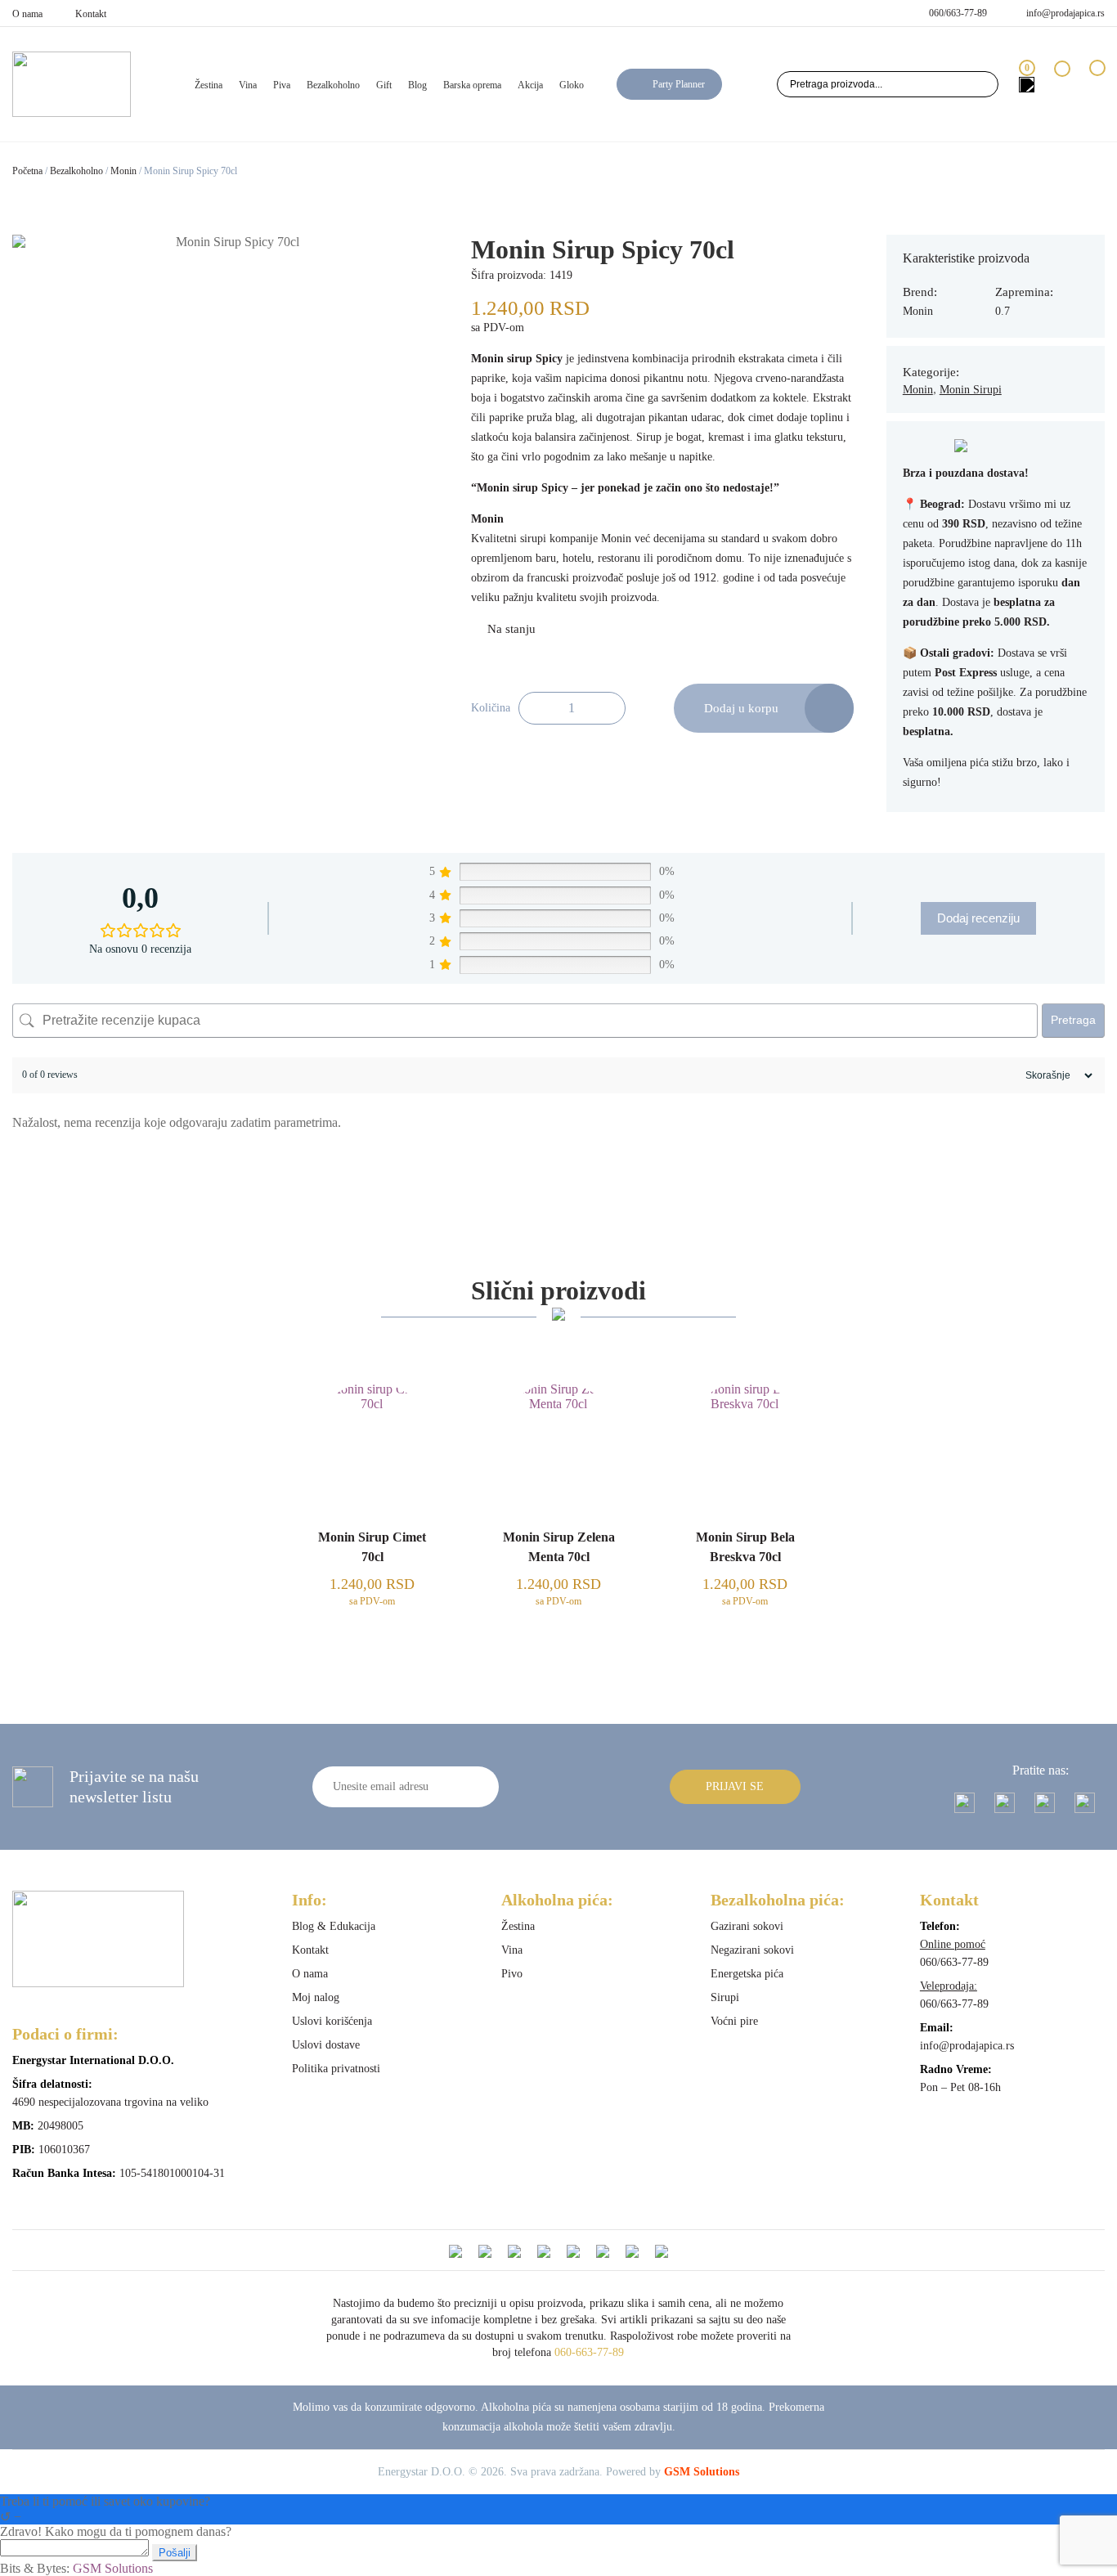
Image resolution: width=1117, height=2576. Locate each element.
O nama (27, 14)
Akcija (530, 85)
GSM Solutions (702, 2472)
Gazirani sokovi (747, 1926)
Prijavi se (735, 1786)
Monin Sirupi (971, 390)
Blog (417, 85)
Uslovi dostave (326, 2045)
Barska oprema (472, 85)
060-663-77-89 (589, 2352)
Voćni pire (734, 2021)
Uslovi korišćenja (332, 2021)
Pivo (512, 1974)
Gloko (572, 85)
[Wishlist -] (1062, 84)
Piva (282, 85)
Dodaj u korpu (741, 708)
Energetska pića (747, 1974)
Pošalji (175, 2553)
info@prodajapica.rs (1065, 13)
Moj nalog (316, 1997)
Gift (384, 85)
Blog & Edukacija (334, 1926)
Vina (248, 85)
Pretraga (1073, 1020)
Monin (123, 171)
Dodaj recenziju (978, 918)
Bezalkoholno (333, 85)
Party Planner (679, 84)
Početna (27, 171)
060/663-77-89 (958, 13)
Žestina (209, 85)
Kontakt (91, 14)
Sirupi (725, 1997)
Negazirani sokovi (752, 1950)
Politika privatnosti (336, 2069)
